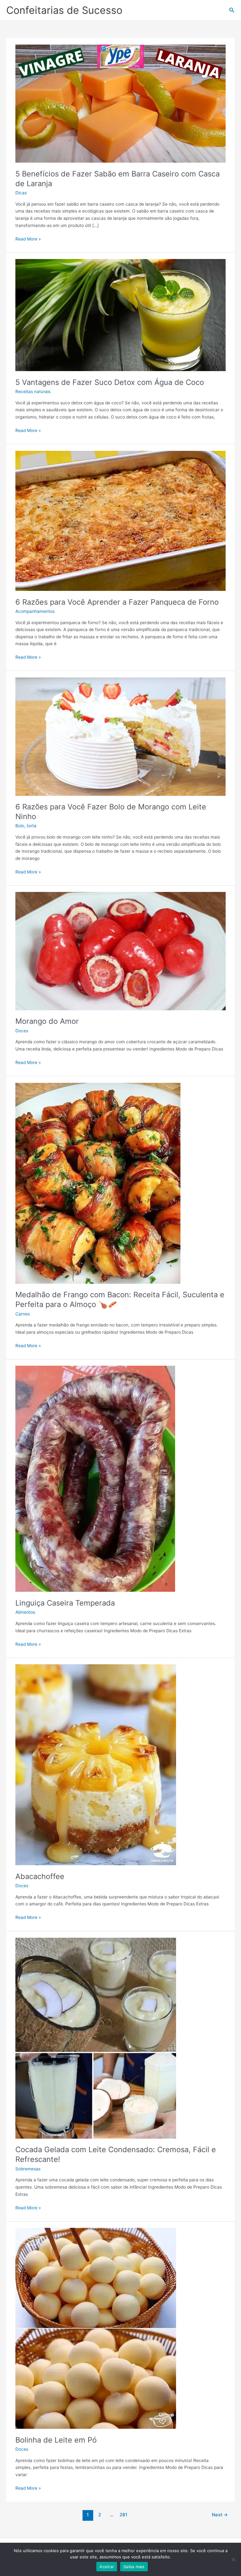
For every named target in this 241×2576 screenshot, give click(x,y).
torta (32, 826)
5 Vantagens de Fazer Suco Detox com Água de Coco (110, 382)
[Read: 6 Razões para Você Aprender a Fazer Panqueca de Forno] (120, 521)
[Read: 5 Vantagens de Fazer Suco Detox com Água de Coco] (120, 315)
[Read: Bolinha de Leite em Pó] (96, 2328)
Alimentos (25, 1612)
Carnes (23, 1314)
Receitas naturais (33, 392)
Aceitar (107, 2567)
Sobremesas (28, 2169)
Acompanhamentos (35, 611)
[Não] (233, 2559)
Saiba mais (134, 2567)
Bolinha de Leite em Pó (56, 2440)
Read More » (28, 238)
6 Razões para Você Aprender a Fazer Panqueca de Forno (117, 602)
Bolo (20, 826)
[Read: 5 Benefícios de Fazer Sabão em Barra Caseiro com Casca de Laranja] (120, 103)
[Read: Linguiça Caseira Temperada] (95, 1478)
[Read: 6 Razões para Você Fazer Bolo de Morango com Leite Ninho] (120, 736)
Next (220, 2515)
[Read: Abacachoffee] (96, 1764)
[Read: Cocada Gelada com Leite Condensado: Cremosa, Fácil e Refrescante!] (96, 2038)
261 (123, 2515)
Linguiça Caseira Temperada (65, 1603)
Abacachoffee (40, 1876)
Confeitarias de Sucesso (64, 10)
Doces (22, 1031)
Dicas (21, 193)
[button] (232, 10)
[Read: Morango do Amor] (120, 951)
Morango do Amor (47, 1021)
